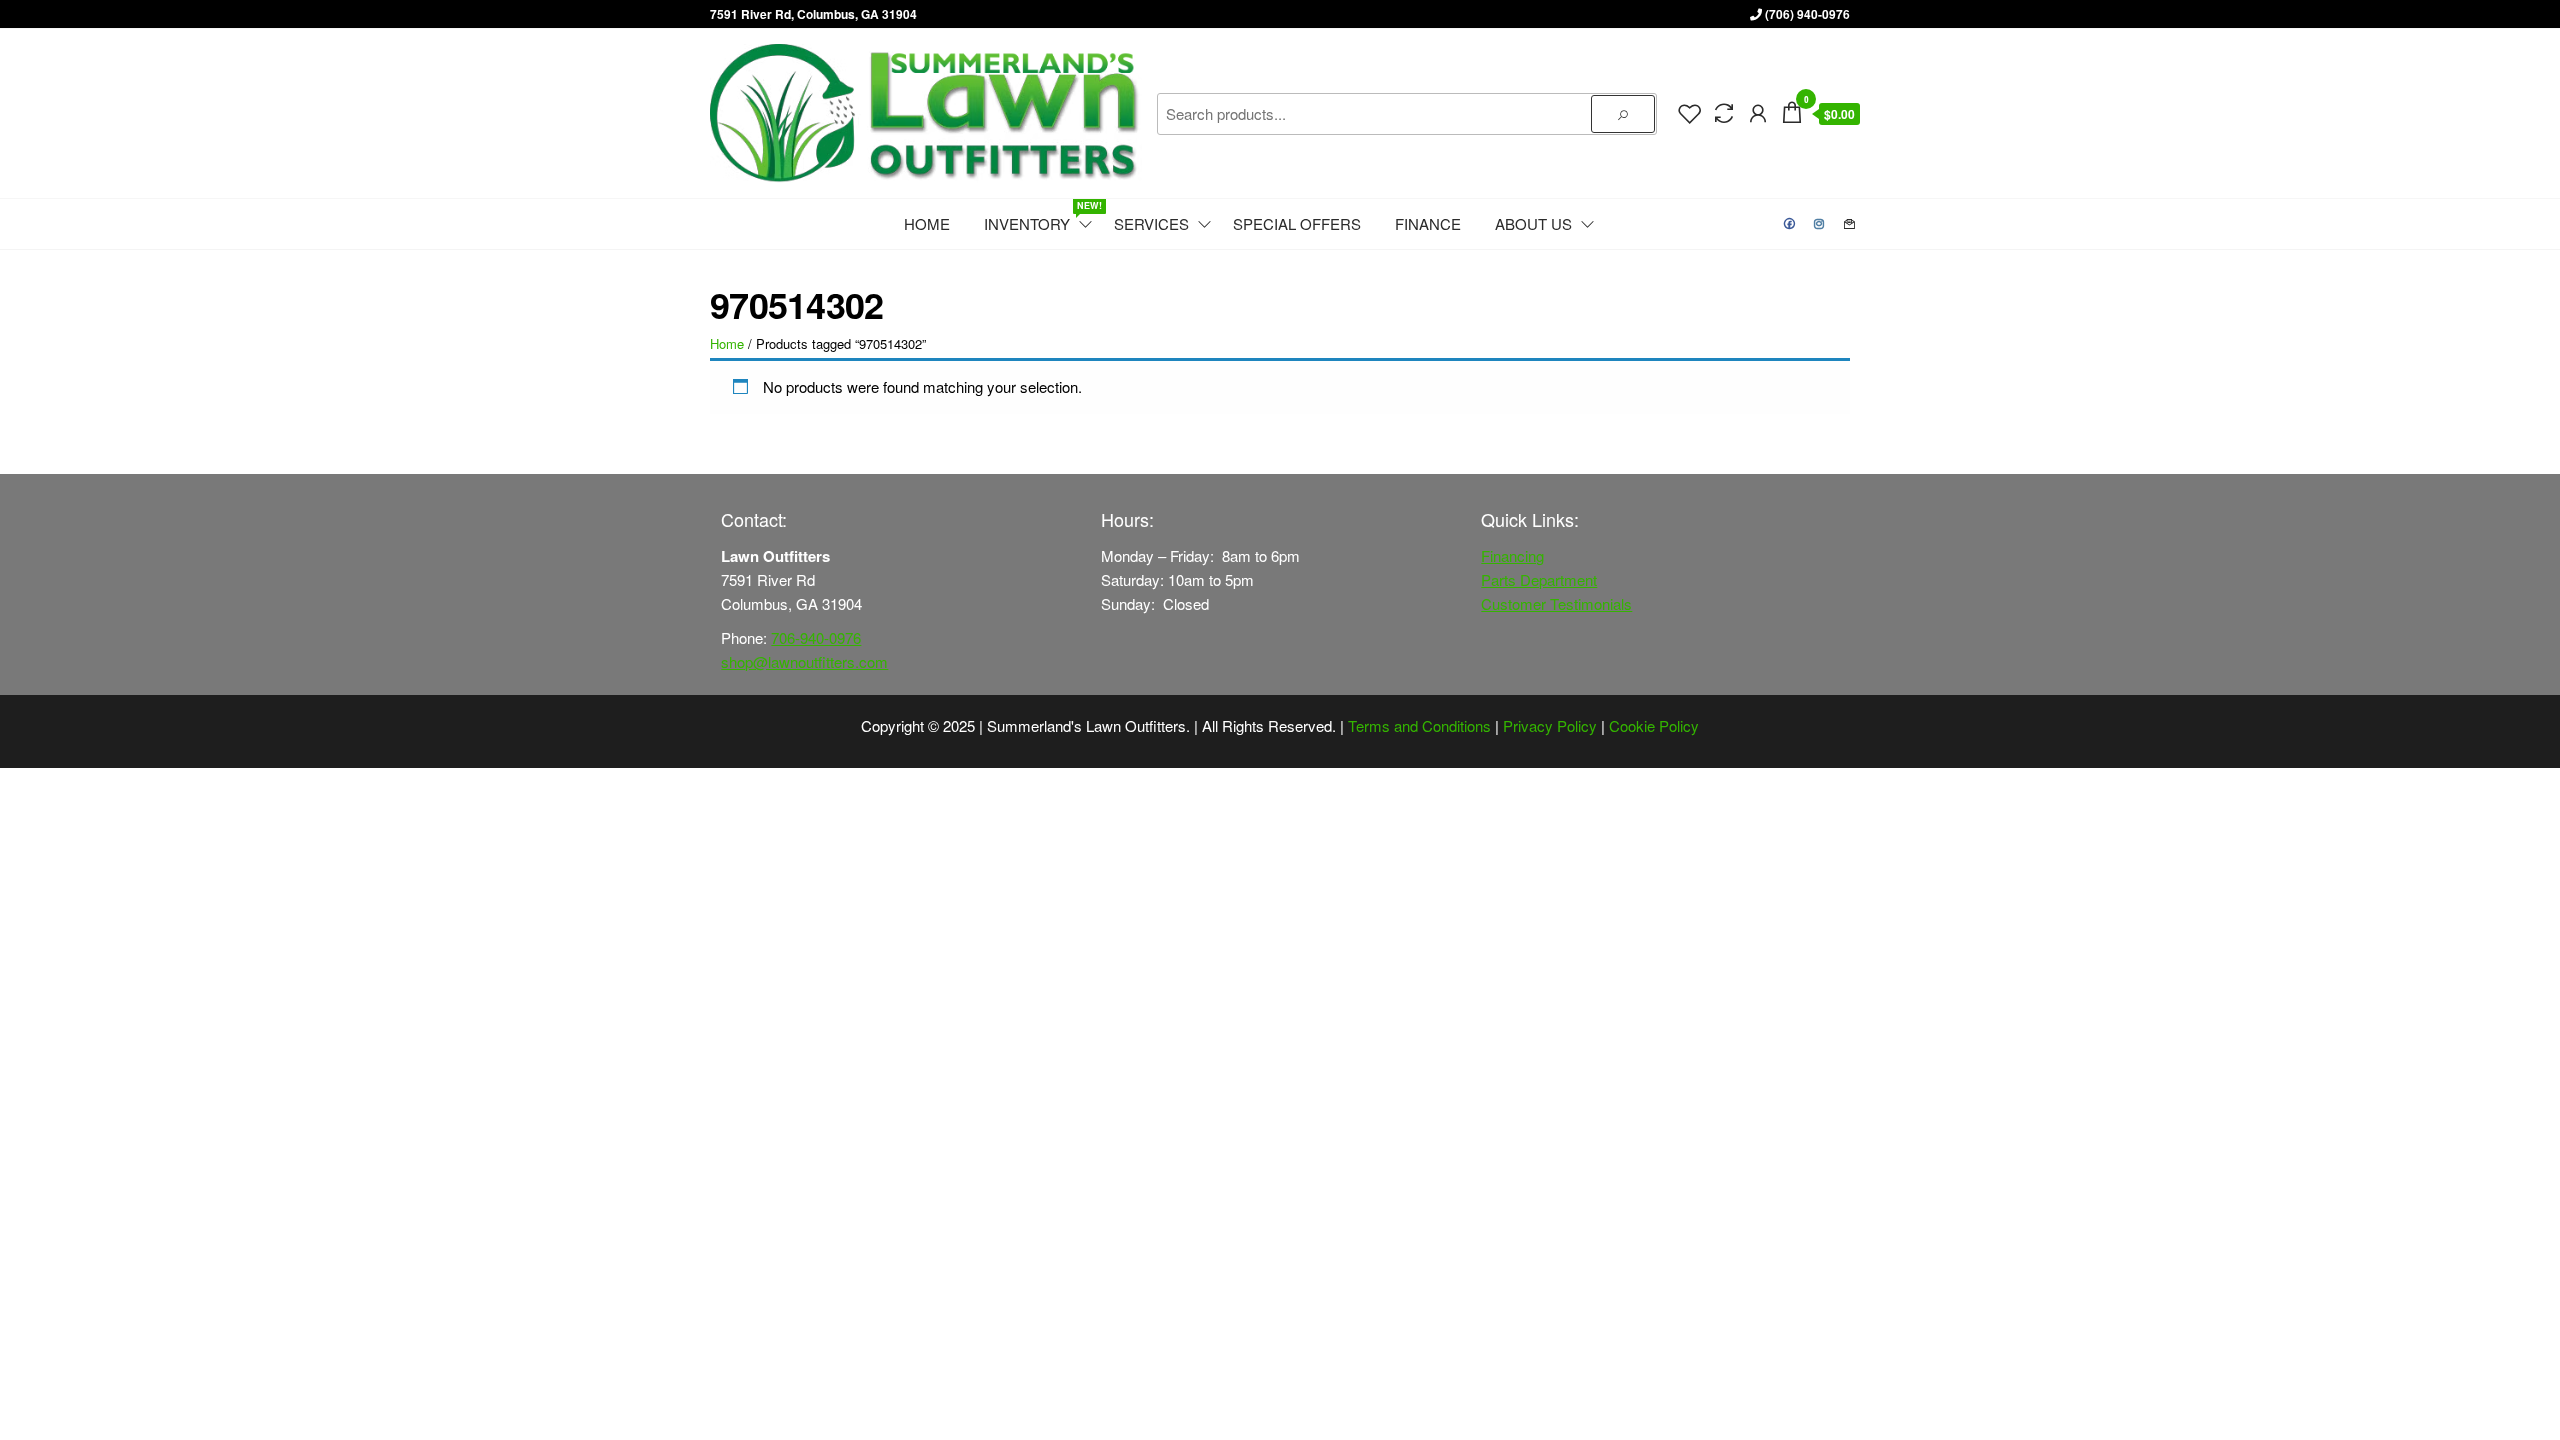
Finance (1428, 223)
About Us (1533, 223)
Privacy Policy (1550, 725)
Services (1151, 223)
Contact (1850, 224)
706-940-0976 (816, 637)
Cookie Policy (1654, 725)
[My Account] (1758, 111)
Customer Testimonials (1556, 603)
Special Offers (1297, 223)
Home (927, 223)
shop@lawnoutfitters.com (804, 661)
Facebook (1790, 224)
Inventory (1039, 216)
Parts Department (1539, 579)
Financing (1512, 555)
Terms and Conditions (1419, 725)
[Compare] (1724, 111)
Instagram (1820, 224)
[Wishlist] (1690, 111)
